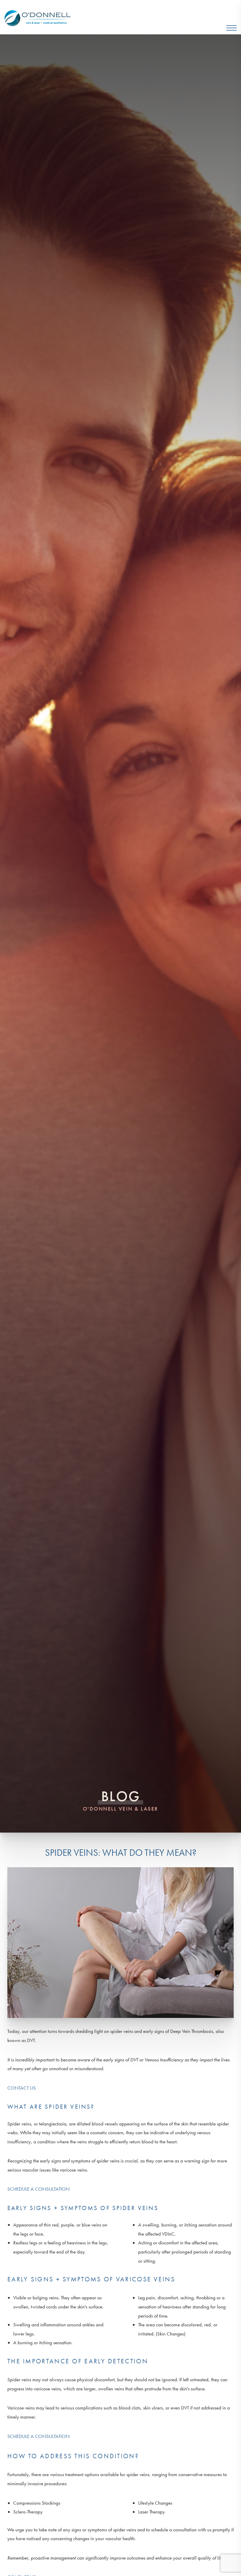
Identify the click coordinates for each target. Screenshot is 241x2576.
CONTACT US (22, 2088)
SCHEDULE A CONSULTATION (39, 2189)
